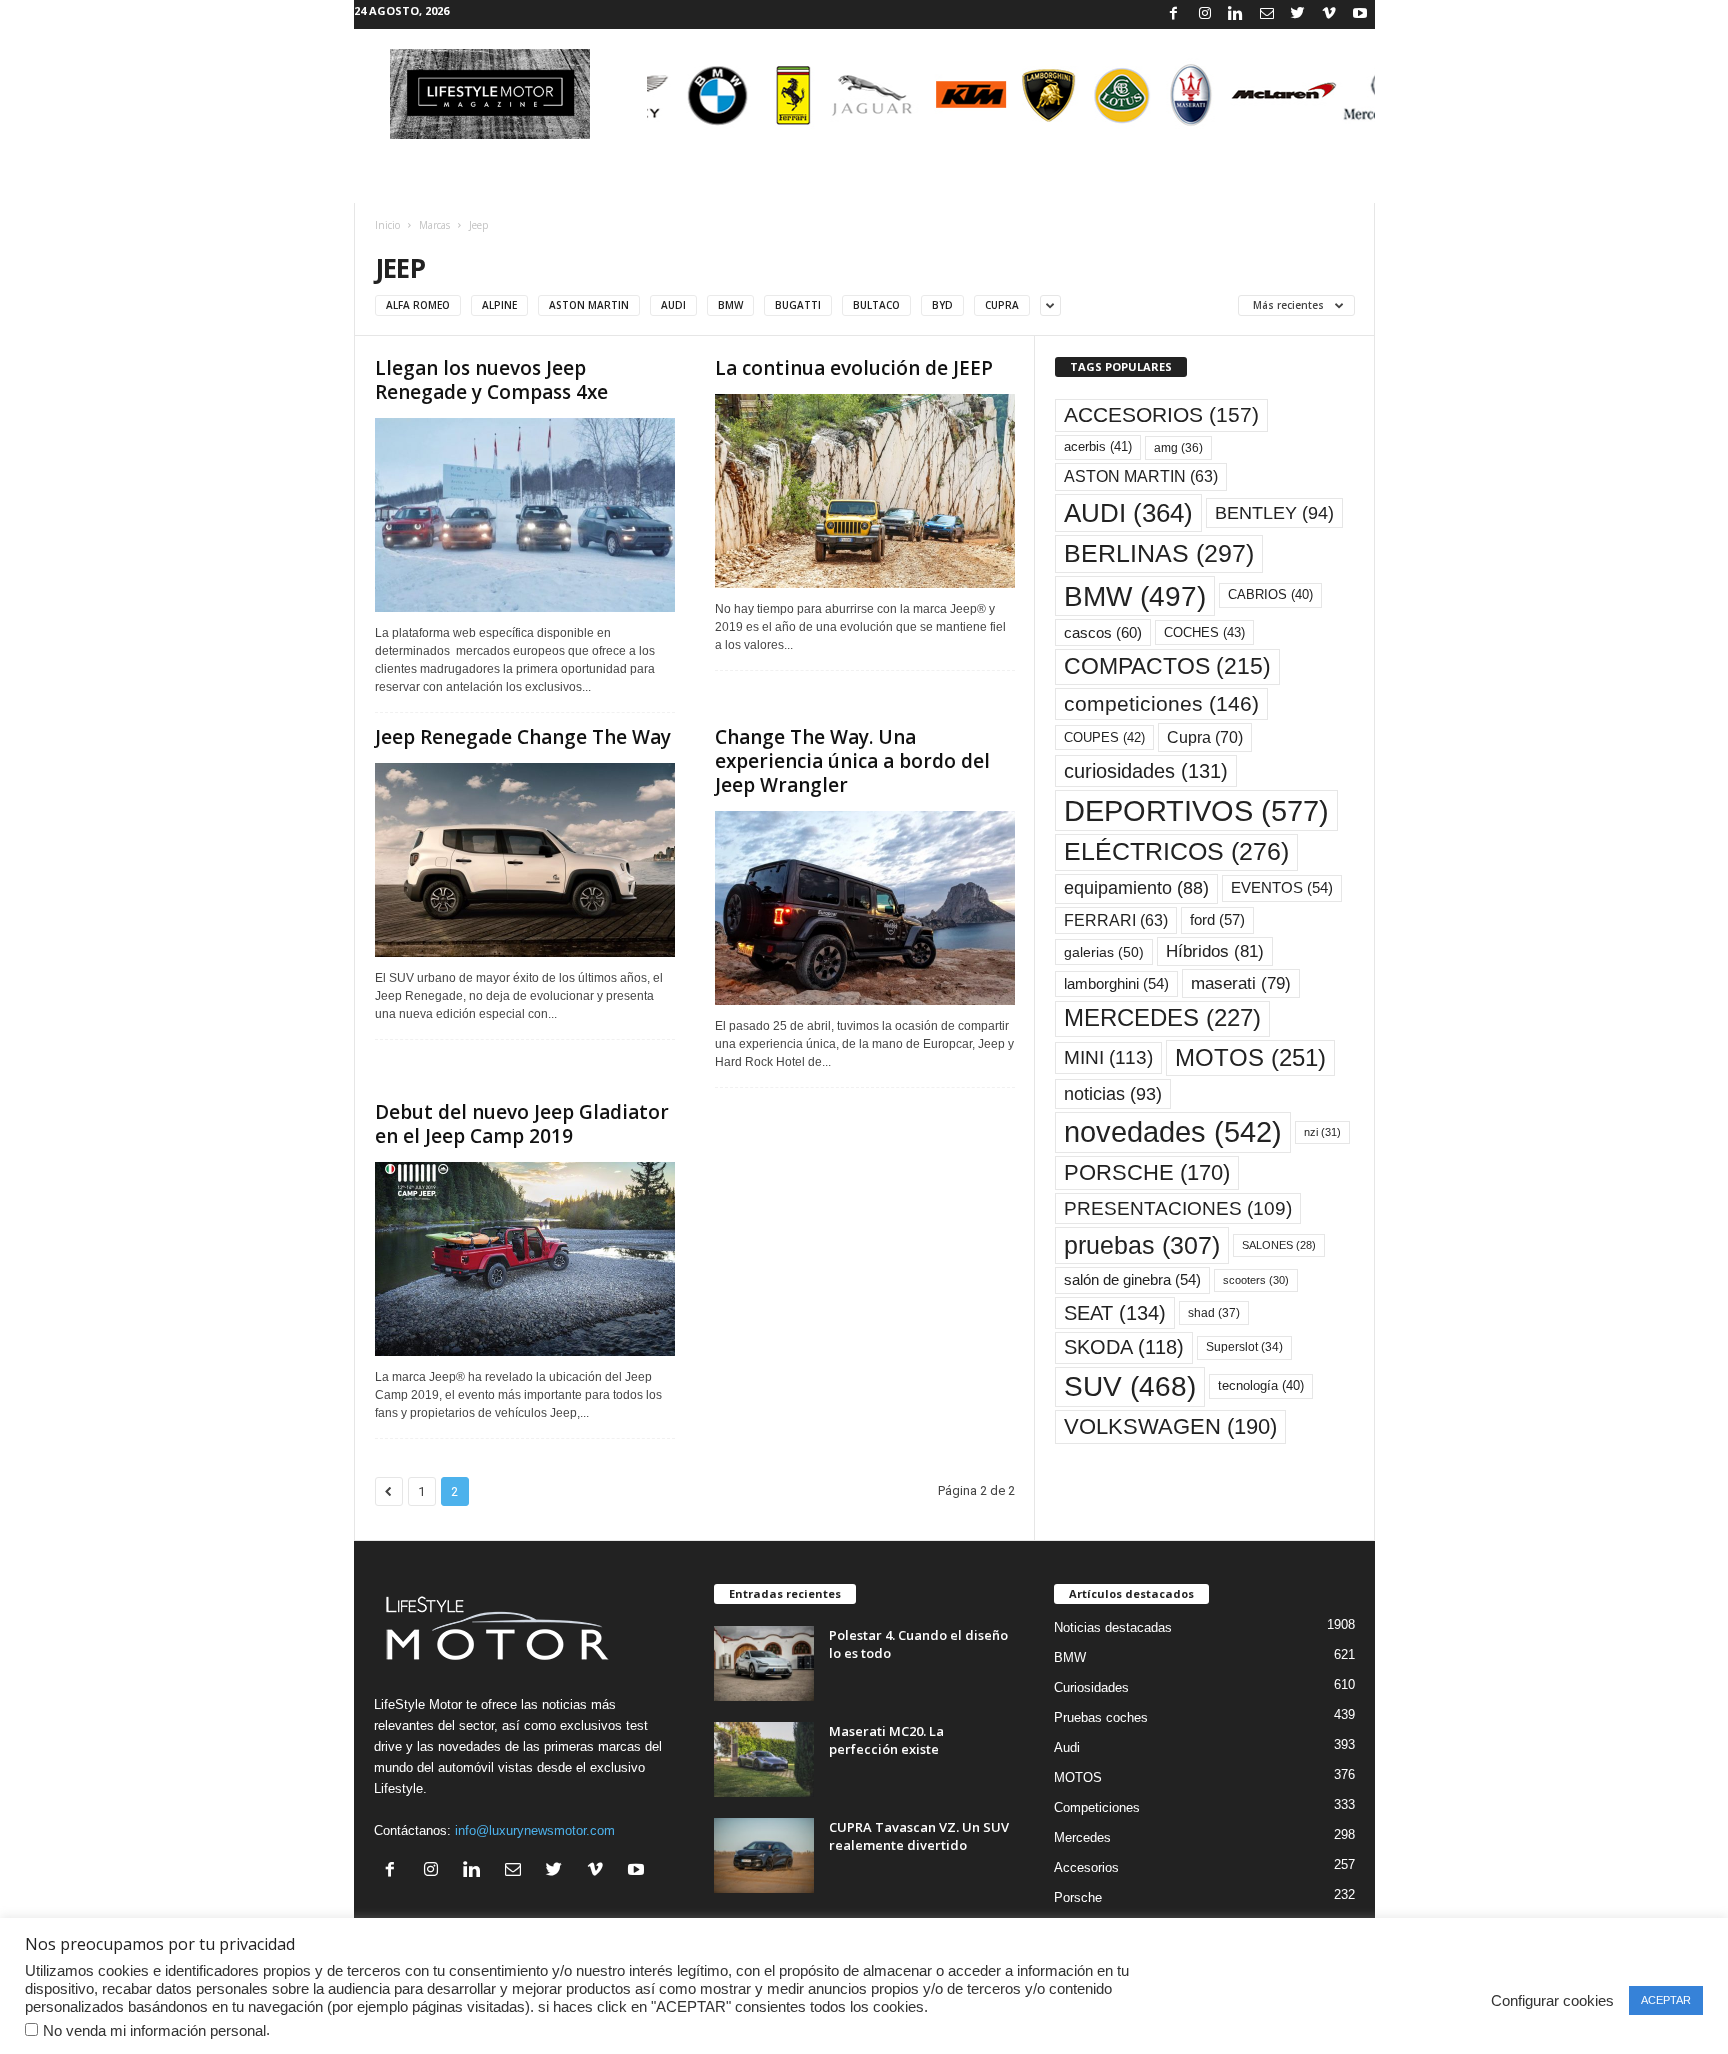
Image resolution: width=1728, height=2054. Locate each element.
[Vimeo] (1329, 14)
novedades (1173, 1132)
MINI (1108, 1057)
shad (1214, 1313)
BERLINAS (1159, 553)
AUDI (1128, 513)
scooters (1256, 1280)
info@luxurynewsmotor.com (535, 1830)
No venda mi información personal (154, 2031)
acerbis (1098, 446)
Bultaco (876, 305)
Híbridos (1215, 951)
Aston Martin (589, 305)
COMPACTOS (1167, 666)
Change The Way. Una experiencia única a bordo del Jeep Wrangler (852, 761)
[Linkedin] (1236, 14)
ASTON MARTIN (1141, 476)
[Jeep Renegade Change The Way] (525, 860)
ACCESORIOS (1161, 415)
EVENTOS (1282, 888)
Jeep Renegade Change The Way (523, 737)
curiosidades (1146, 771)
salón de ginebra (1132, 1280)
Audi (673, 305)
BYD (942, 305)
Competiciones (1097, 1807)
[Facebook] (1174, 14)
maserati (1241, 983)
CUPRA (1002, 305)
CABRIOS (1270, 594)
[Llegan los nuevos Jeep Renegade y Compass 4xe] (525, 515)
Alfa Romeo (418, 305)
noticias (1113, 1094)
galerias (1104, 952)
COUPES (1104, 737)
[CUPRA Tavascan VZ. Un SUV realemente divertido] (764, 1855)
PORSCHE (1147, 1172)
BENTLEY (1274, 513)
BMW (730, 305)
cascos (1103, 632)
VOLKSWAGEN (1170, 1426)
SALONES (1279, 1245)
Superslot (1244, 1347)
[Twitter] (1298, 14)
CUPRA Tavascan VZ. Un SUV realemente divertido (919, 1836)
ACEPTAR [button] (1666, 2000)
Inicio (387, 225)
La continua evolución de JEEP (854, 368)
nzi (1322, 1132)
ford (1217, 919)
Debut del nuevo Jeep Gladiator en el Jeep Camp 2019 (522, 1124)
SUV (1130, 1386)
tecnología (1261, 1385)
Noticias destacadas (1113, 1627)
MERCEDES (1162, 1018)
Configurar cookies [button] (1552, 2001)
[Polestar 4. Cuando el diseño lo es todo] (764, 1663)
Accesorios (1086, 1867)
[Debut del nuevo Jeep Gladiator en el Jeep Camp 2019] (525, 1259)
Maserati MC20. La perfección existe (886, 1740)
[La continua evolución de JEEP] (865, 491)
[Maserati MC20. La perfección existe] (764, 1759)
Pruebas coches (1101, 1717)
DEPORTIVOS (1196, 810)
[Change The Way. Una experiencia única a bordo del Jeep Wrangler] (865, 908)
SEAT (1115, 1313)
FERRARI (1116, 920)
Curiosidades (1091, 1687)
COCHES (1204, 632)
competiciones (1161, 703)
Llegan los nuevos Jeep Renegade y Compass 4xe (491, 380)
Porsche (1078, 1897)
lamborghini (1116, 984)
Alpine (499, 305)
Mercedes (1082, 1837)
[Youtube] (1360, 14)
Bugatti (798, 305)
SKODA (1124, 1347)
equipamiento (1136, 888)
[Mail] (1267, 14)
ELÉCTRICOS (1176, 851)
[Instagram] (1205, 14)
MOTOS (1250, 1057)
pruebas (1142, 1245)
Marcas (434, 225)
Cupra (1205, 737)
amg (1178, 448)
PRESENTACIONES (1178, 1208)
